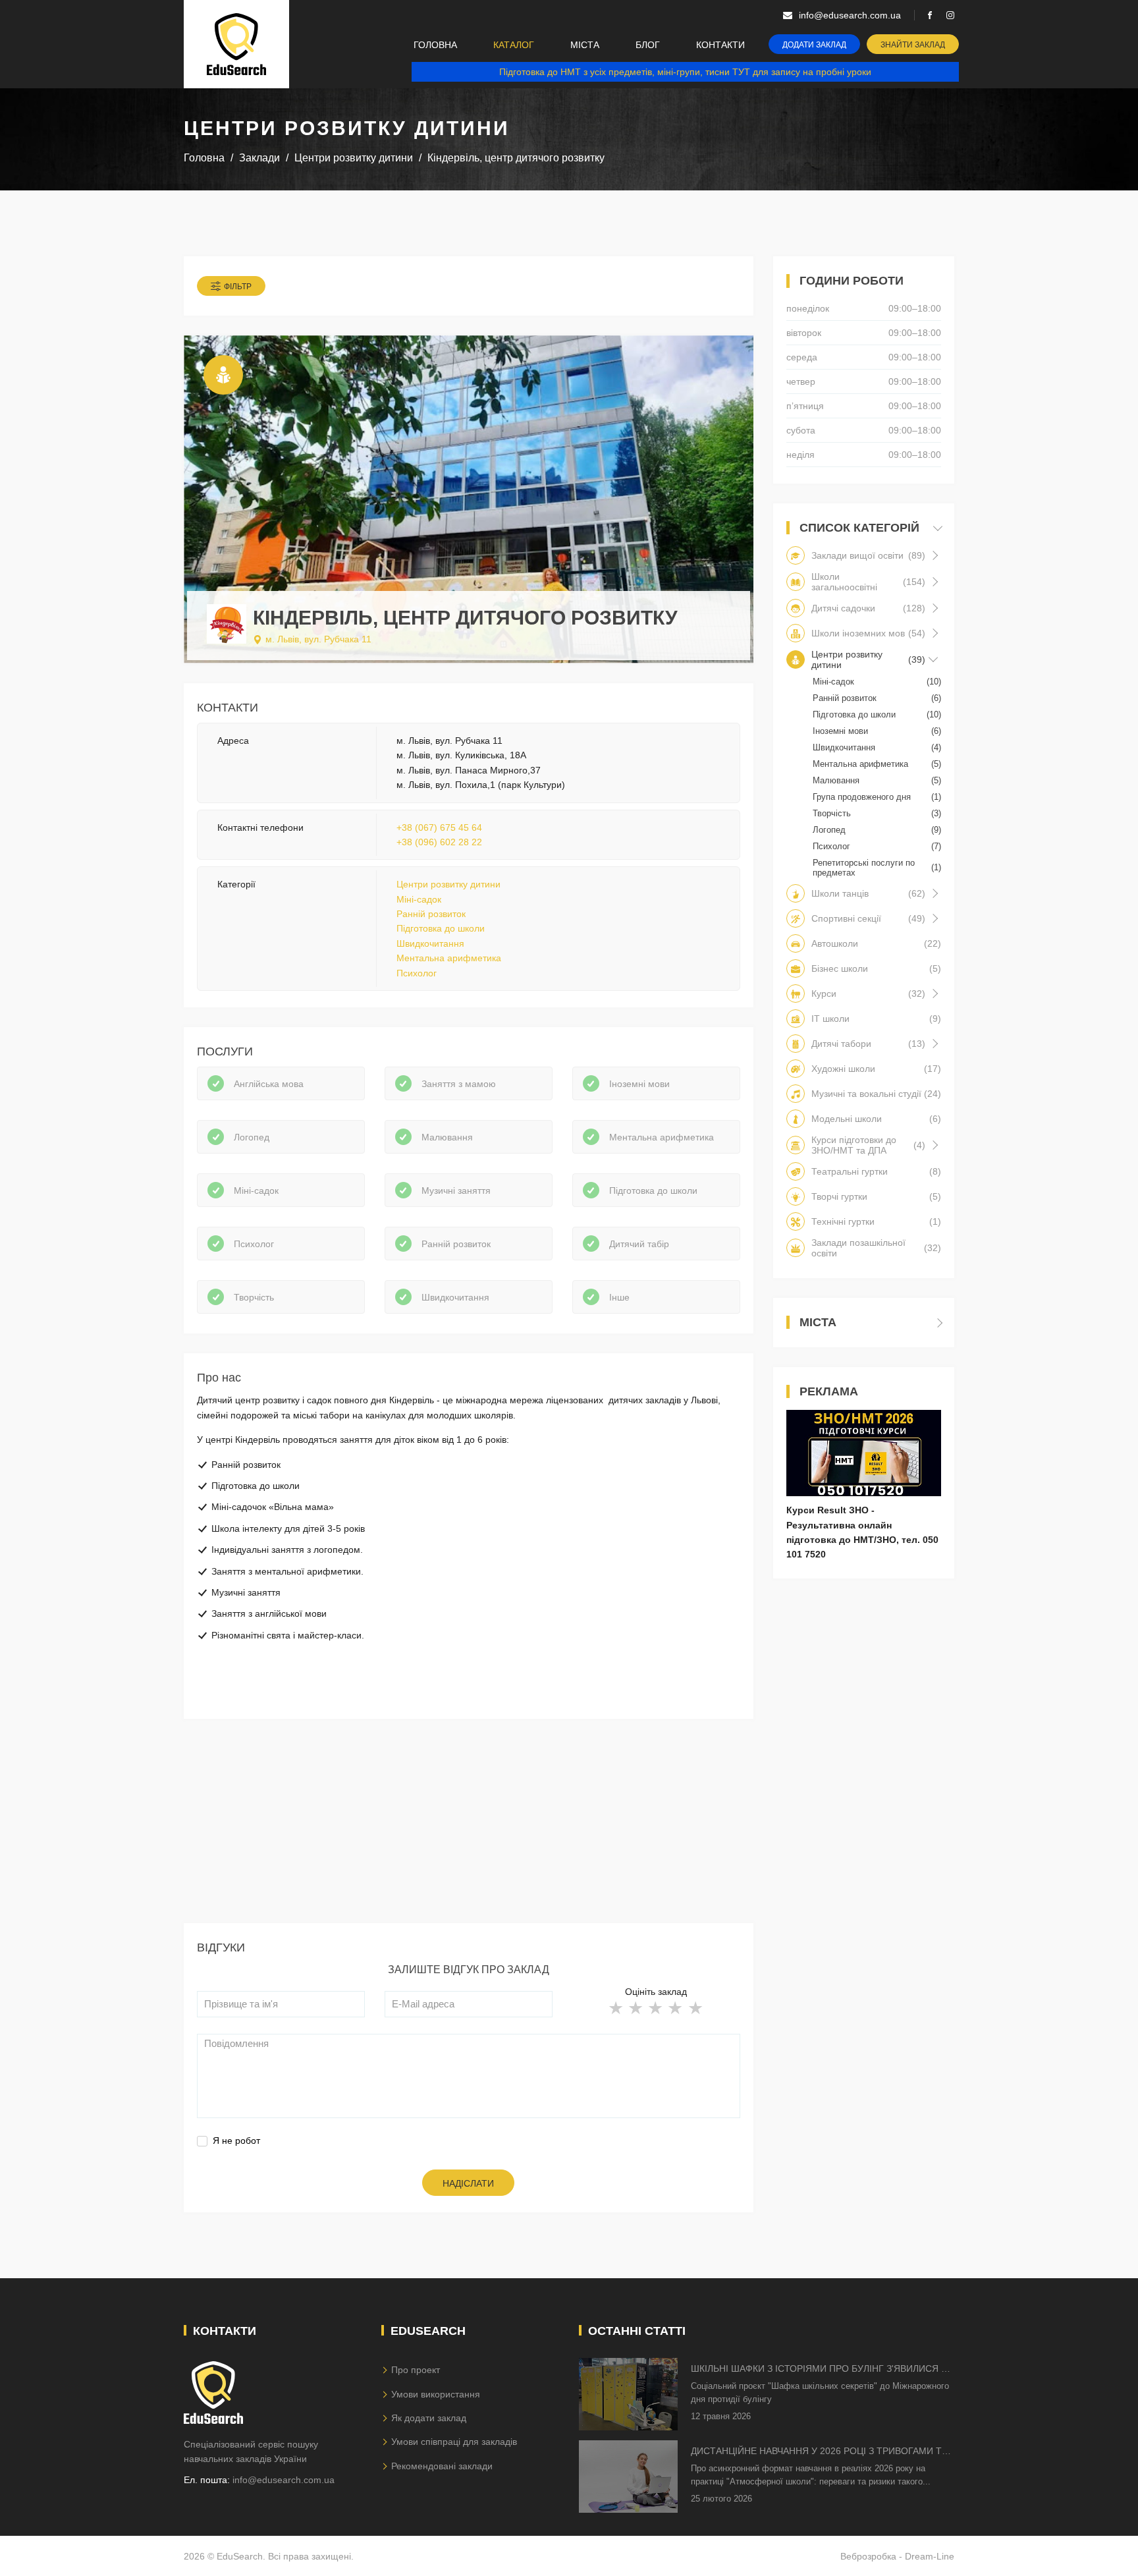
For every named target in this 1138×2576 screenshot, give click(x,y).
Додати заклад (814, 45)
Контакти (720, 45)
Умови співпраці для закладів (454, 2442)
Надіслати (468, 2183)
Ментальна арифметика (449, 958)
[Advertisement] (469, 1831)
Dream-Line (930, 2556)
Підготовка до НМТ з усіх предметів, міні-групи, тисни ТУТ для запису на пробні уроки (685, 72)
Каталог (514, 45)
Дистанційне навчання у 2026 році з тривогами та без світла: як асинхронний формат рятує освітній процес (819, 2452)
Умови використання (436, 2394)
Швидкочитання (430, 943)
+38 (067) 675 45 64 (439, 827)
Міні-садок (419, 899)
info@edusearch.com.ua (284, 2480)
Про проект (416, 2370)
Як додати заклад (429, 2418)
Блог (648, 45)
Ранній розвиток (431, 914)
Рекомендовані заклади (442, 2466)
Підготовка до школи (441, 928)
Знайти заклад (913, 45)
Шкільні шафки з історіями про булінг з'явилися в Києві (819, 2369)
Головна (435, 45)
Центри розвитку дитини (448, 884)
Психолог (417, 973)
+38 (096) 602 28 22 (439, 842)
